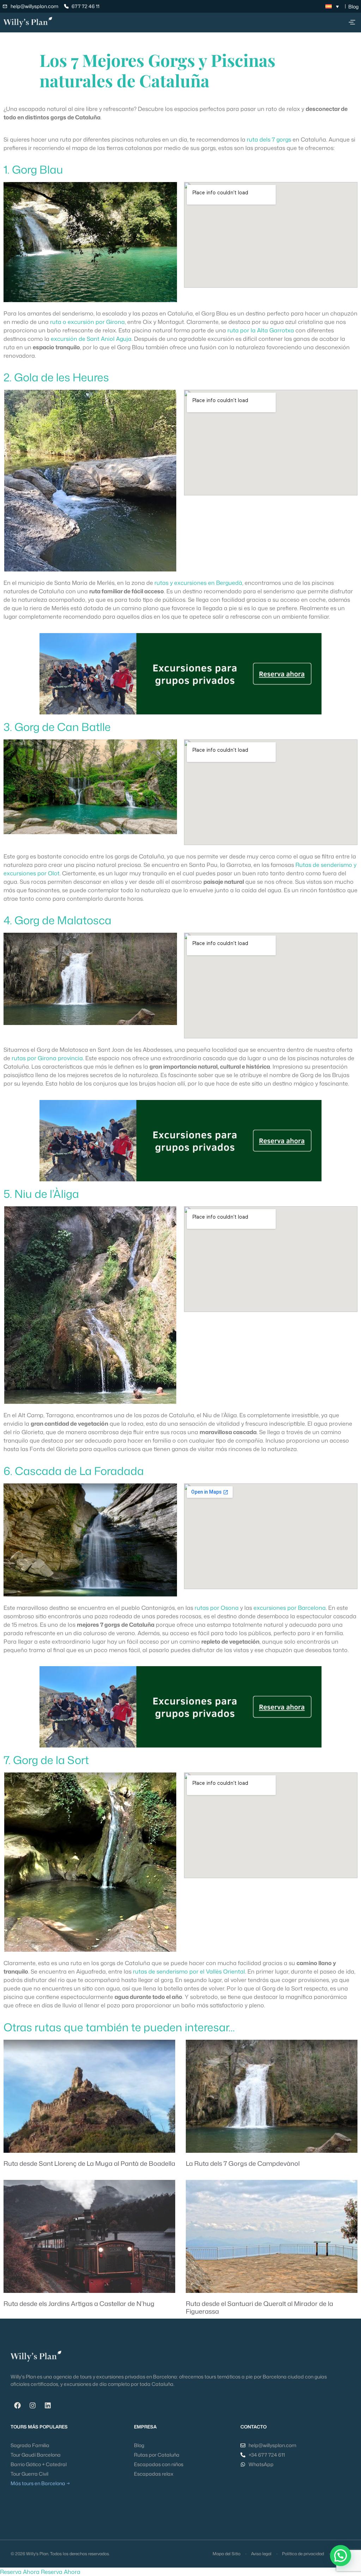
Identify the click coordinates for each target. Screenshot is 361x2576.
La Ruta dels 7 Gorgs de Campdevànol (243, 2163)
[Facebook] (17, 2406)
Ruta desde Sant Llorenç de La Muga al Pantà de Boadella (89, 2163)
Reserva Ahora (20, 2572)
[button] (352, 23)
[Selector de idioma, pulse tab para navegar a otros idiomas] (332, 6)
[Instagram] (32, 2406)
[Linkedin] (48, 2406)
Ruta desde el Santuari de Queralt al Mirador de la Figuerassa (259, 2307)
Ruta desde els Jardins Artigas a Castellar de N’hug (79, 2303)
